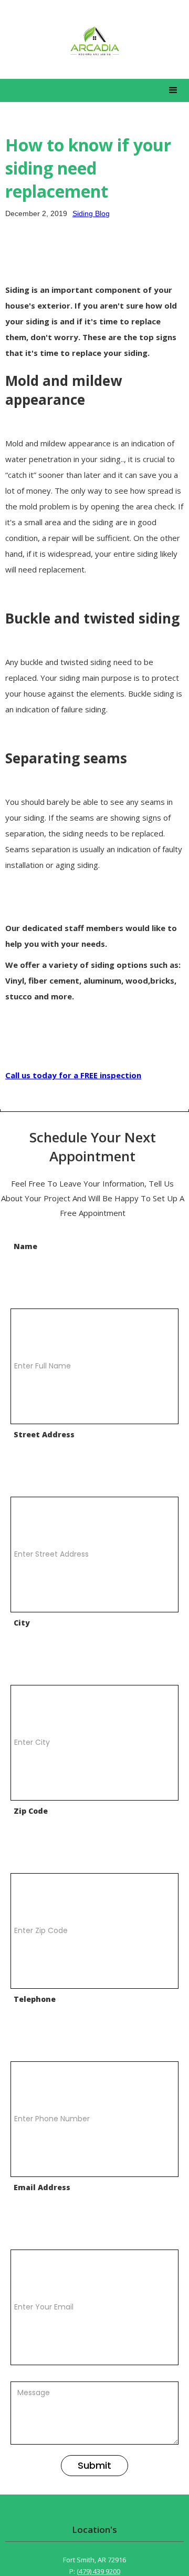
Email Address (42, 2187)
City (22, 1623)
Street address (44, 1434)
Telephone (35, 1999)
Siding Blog (91, 213)
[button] (173, 90)
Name (25, 1246)
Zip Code (31, 1811)
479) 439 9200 (99, 2572)
